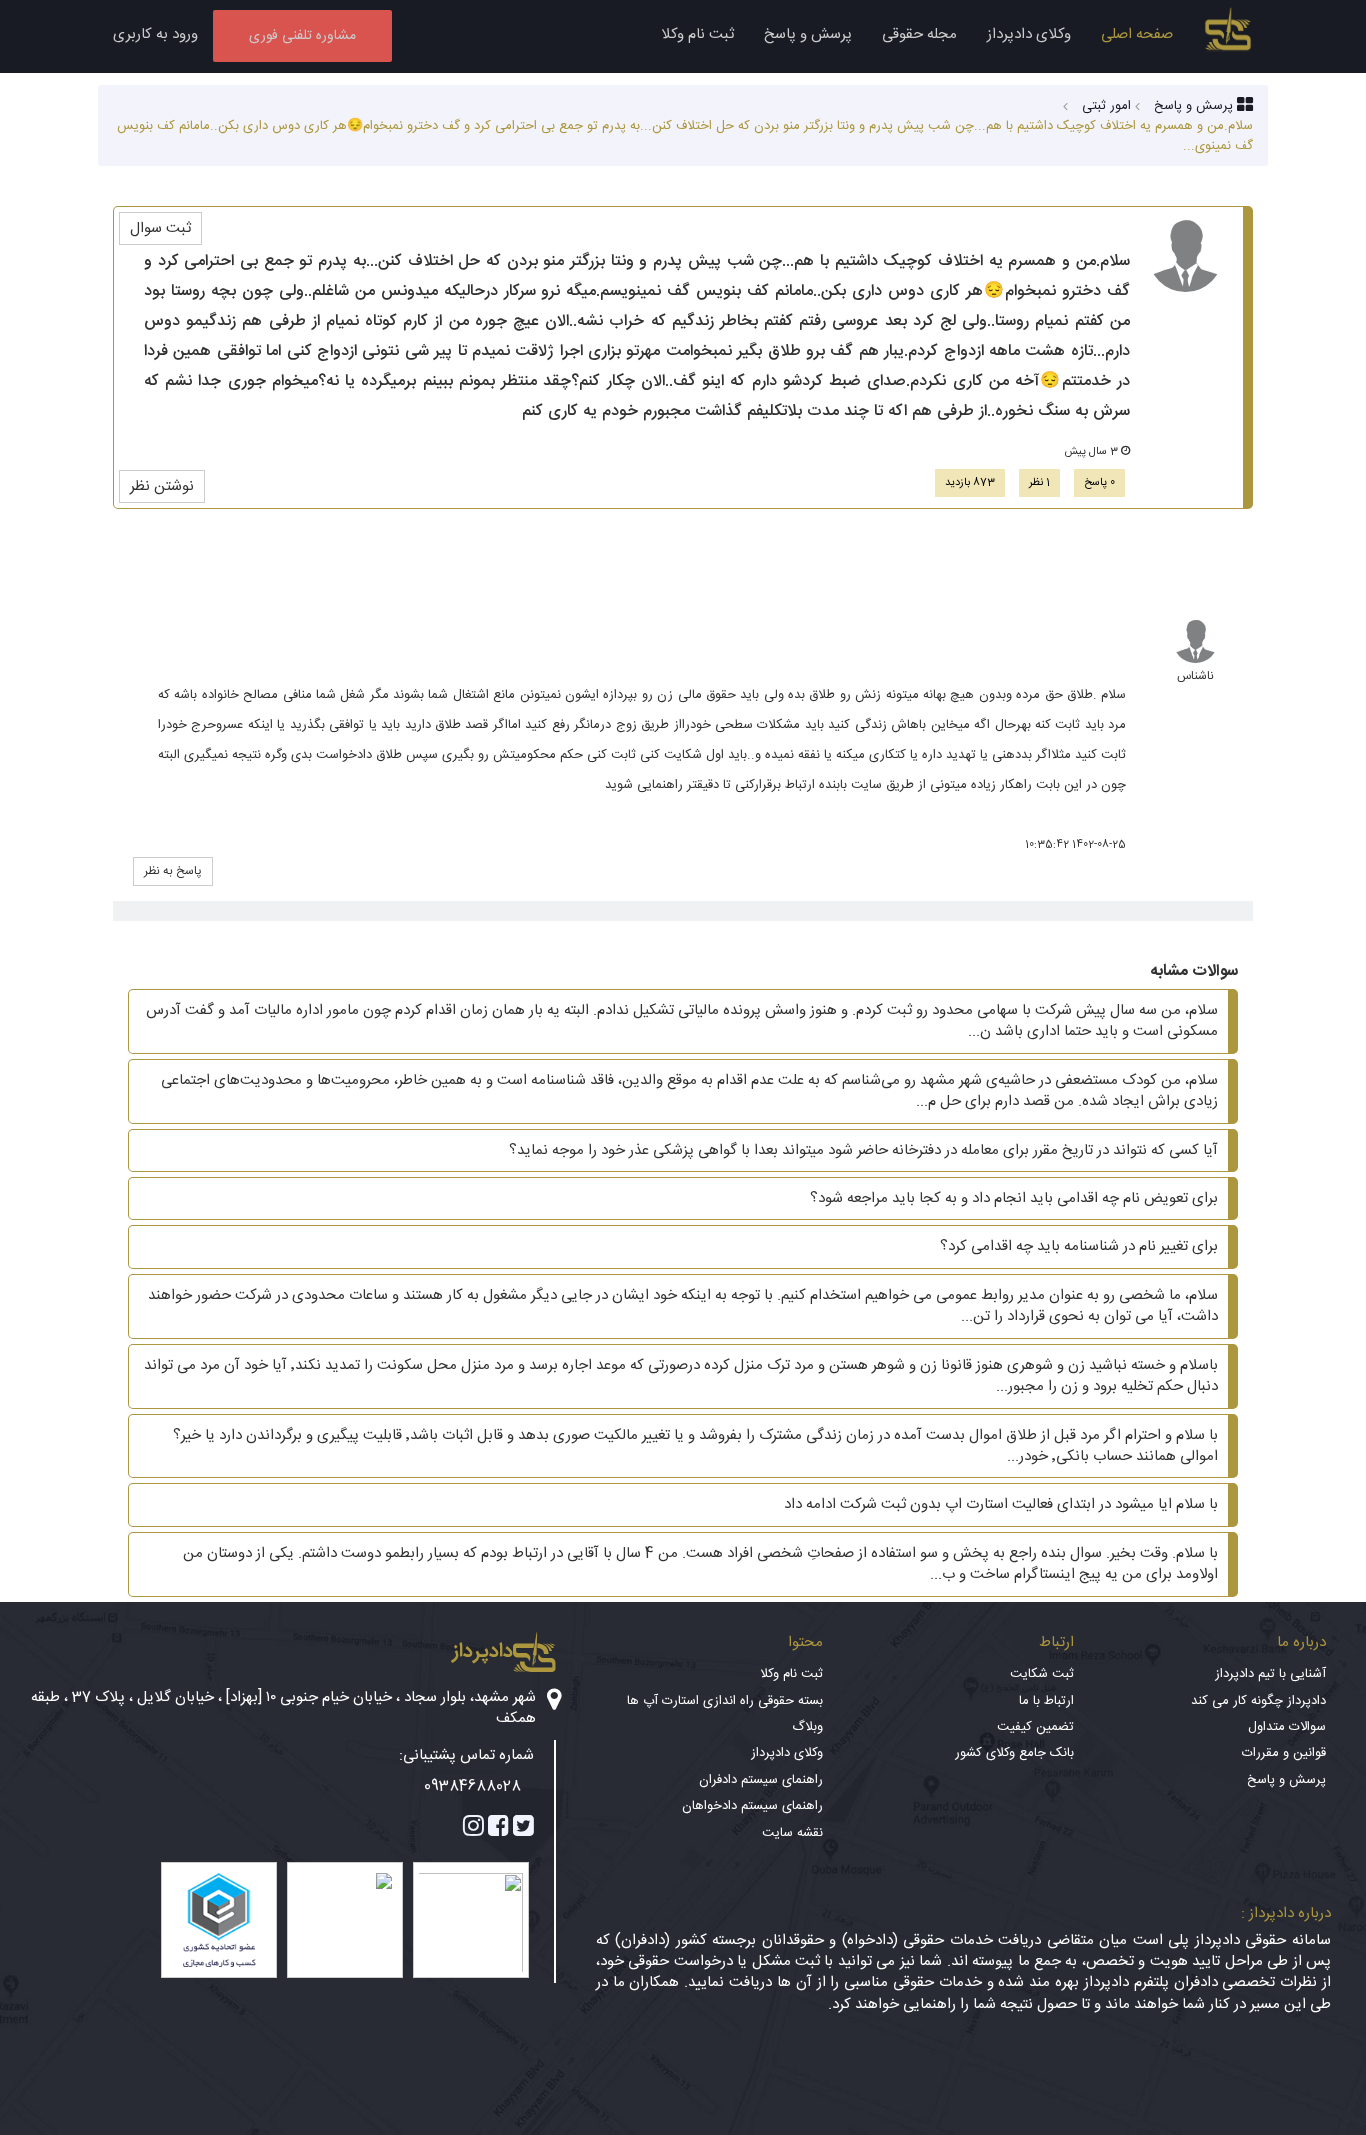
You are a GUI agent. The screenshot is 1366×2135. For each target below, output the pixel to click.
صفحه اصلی (1137, 34)
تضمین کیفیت (1035, 1727)
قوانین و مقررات (1284, 1753)
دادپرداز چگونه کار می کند (1258, 1701)
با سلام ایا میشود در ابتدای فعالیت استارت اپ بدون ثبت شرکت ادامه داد (1001, 1504)
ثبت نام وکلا (697, 34)
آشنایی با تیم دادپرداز (1270, 1674)
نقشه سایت (792, 1833)
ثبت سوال (160, 228)
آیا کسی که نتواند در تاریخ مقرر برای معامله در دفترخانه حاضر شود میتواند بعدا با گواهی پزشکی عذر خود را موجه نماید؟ (863, 1150)
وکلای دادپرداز (1029, 34)
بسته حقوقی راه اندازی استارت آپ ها (725, 1701)
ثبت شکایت (1042, 1674)
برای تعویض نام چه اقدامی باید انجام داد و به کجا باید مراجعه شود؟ (1014, 1198)
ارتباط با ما (1046, 1701)
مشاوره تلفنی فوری (302, 36)
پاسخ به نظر (173, 871)
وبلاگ (807, 1727)
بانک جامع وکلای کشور (1014, 1753)
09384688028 (472, 1786)
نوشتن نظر (162, 486)
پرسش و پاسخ (808, 34)
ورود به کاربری (155, 34)
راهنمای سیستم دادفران (761, 1780)
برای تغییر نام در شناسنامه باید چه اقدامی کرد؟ (1079, 1246)
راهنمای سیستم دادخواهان (752, 1806)
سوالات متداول (1287, 1727)
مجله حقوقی (919, 34)
